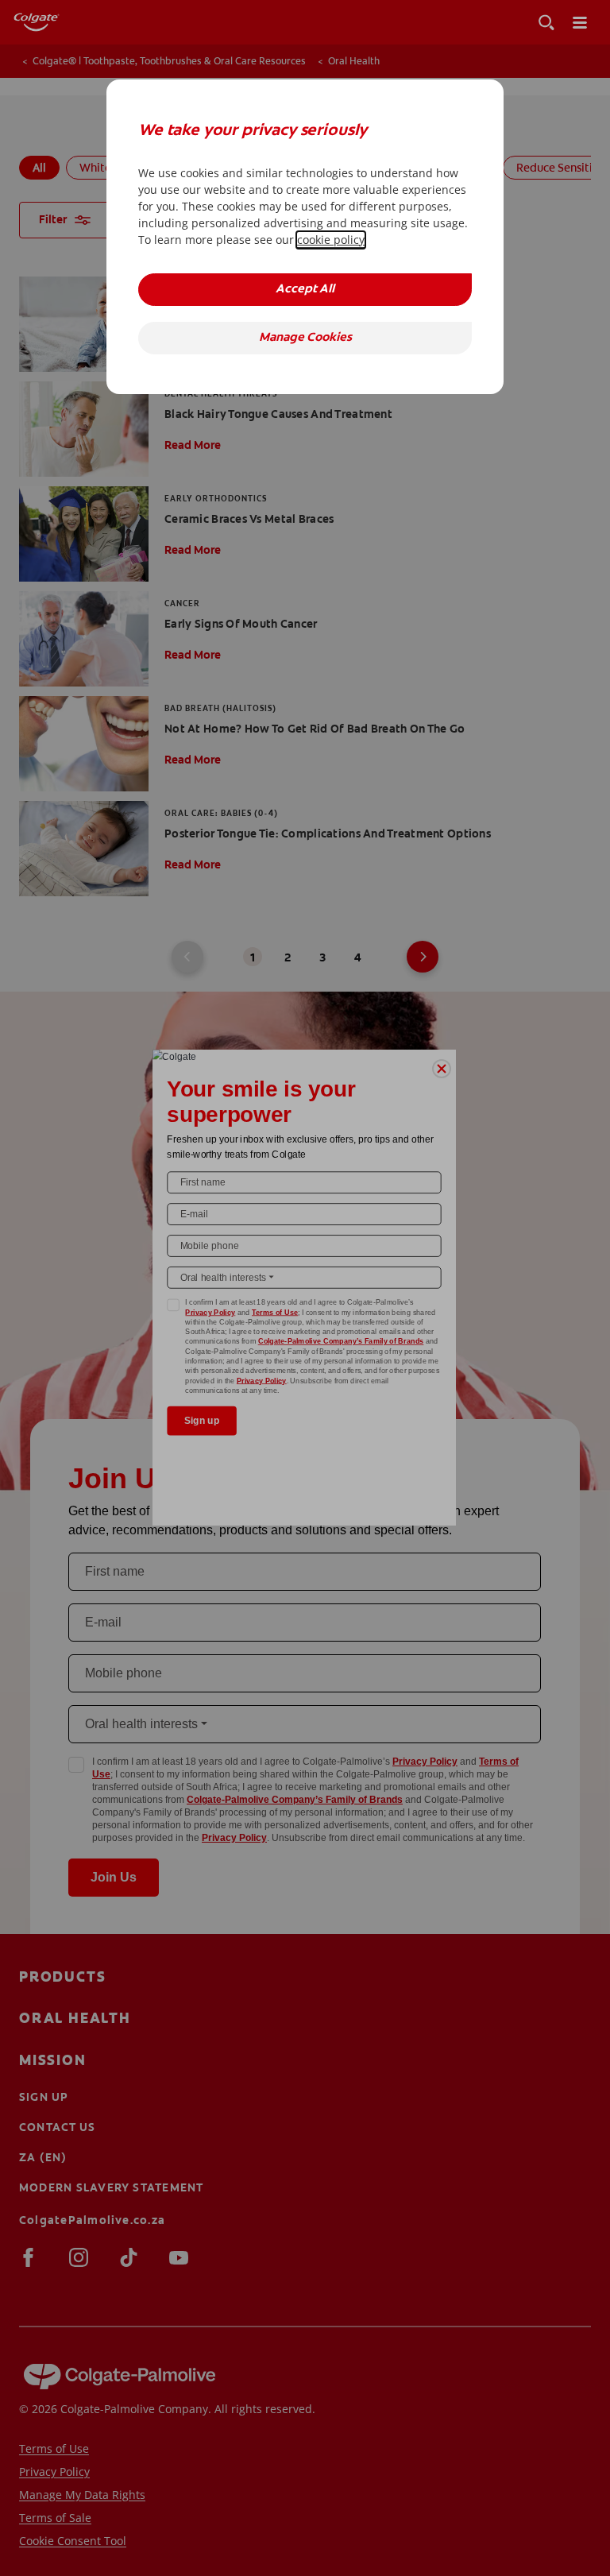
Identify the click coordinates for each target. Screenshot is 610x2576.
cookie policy (331, 240)
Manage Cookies (305, 338)
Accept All (305, 290)
